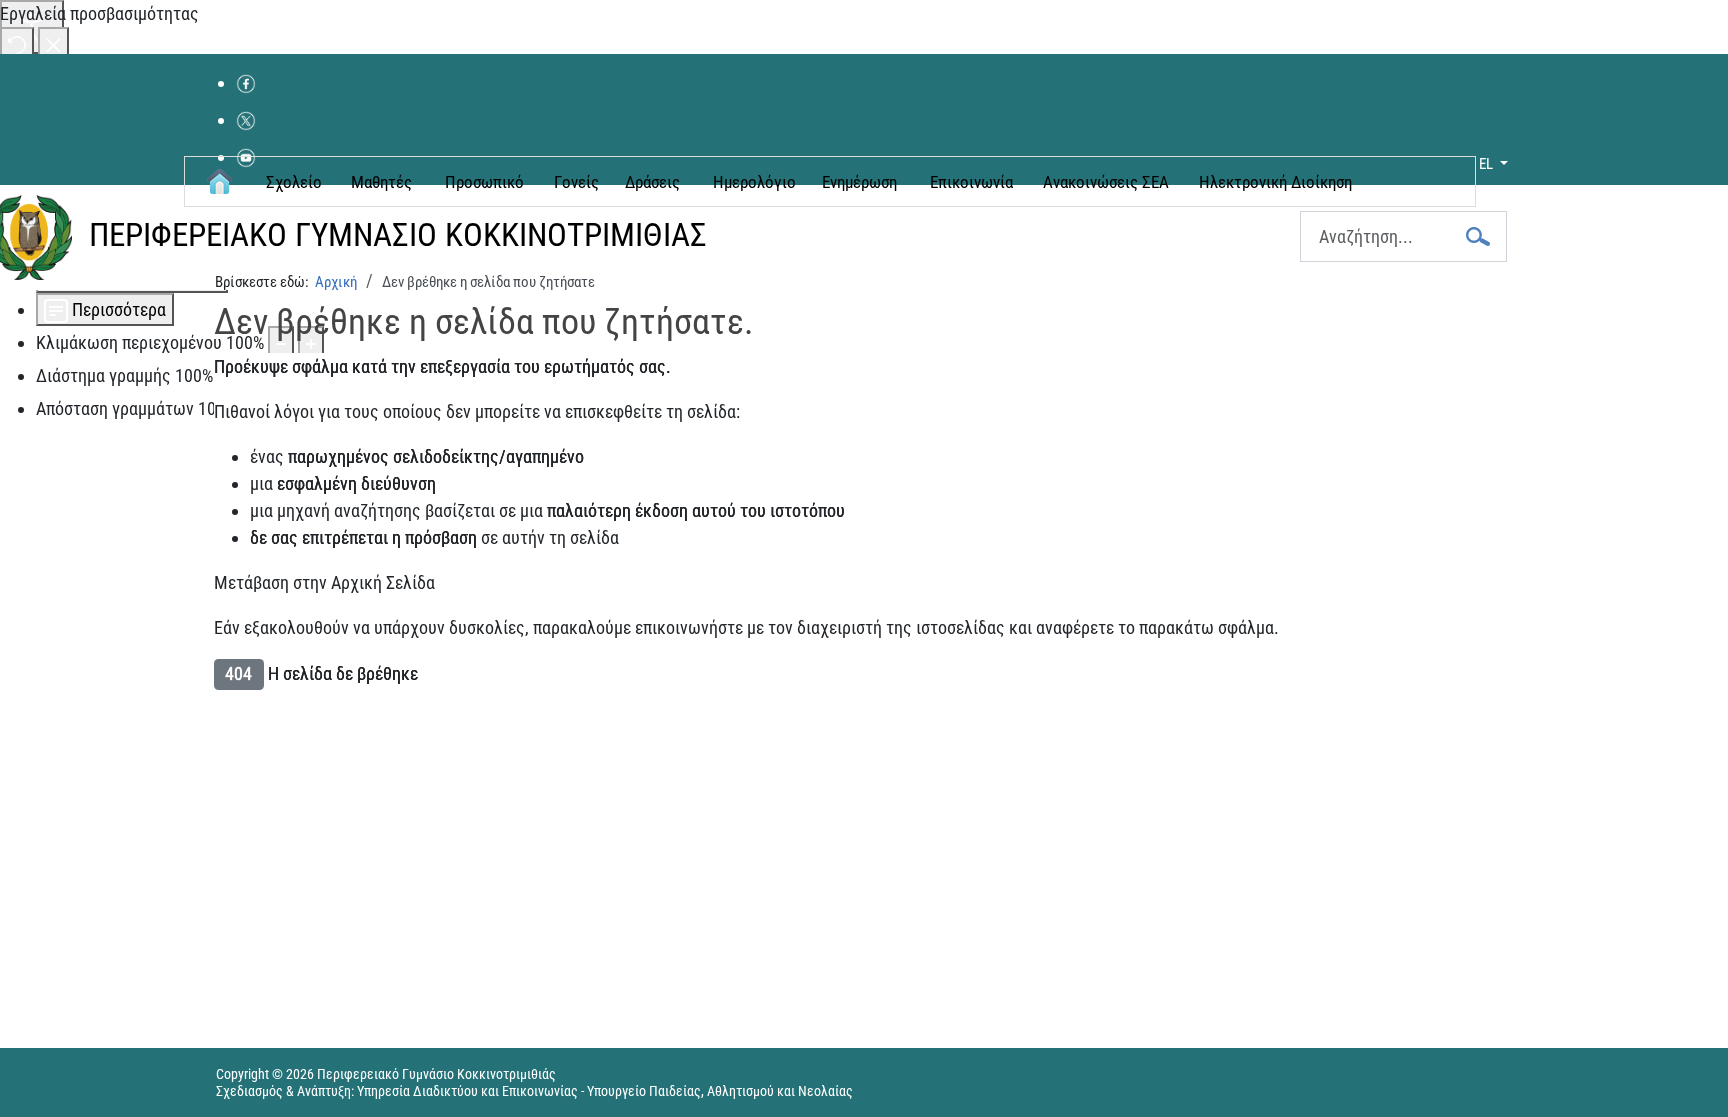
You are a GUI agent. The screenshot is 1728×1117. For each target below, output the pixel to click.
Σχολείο (294, 182)
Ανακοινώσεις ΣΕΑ (1106, 182)
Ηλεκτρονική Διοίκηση (1275, 182)
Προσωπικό (484, 182)
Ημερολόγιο (754, 182)
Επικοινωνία (971, 182)
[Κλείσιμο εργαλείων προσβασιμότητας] (53, 43)
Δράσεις (652, 182)
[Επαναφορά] (17, 43)
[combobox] (1403, 236)
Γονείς (576, 182)
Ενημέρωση (859, 182)
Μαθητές (381, 182)
